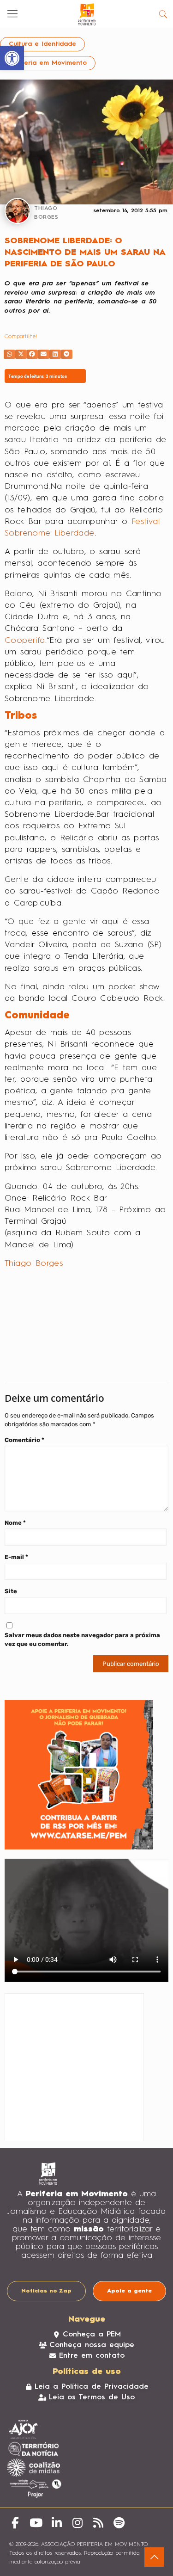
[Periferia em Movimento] (86, 14)
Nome (15, 1523)
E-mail (16, 1557)
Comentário (24, 1440)
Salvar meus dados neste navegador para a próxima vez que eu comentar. (82, 1639)
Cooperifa (25, 641)
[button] (9, 354)
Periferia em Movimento (48, 63)
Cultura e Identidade (42, 44)
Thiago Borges (34, 1263)
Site (11, 1591)
